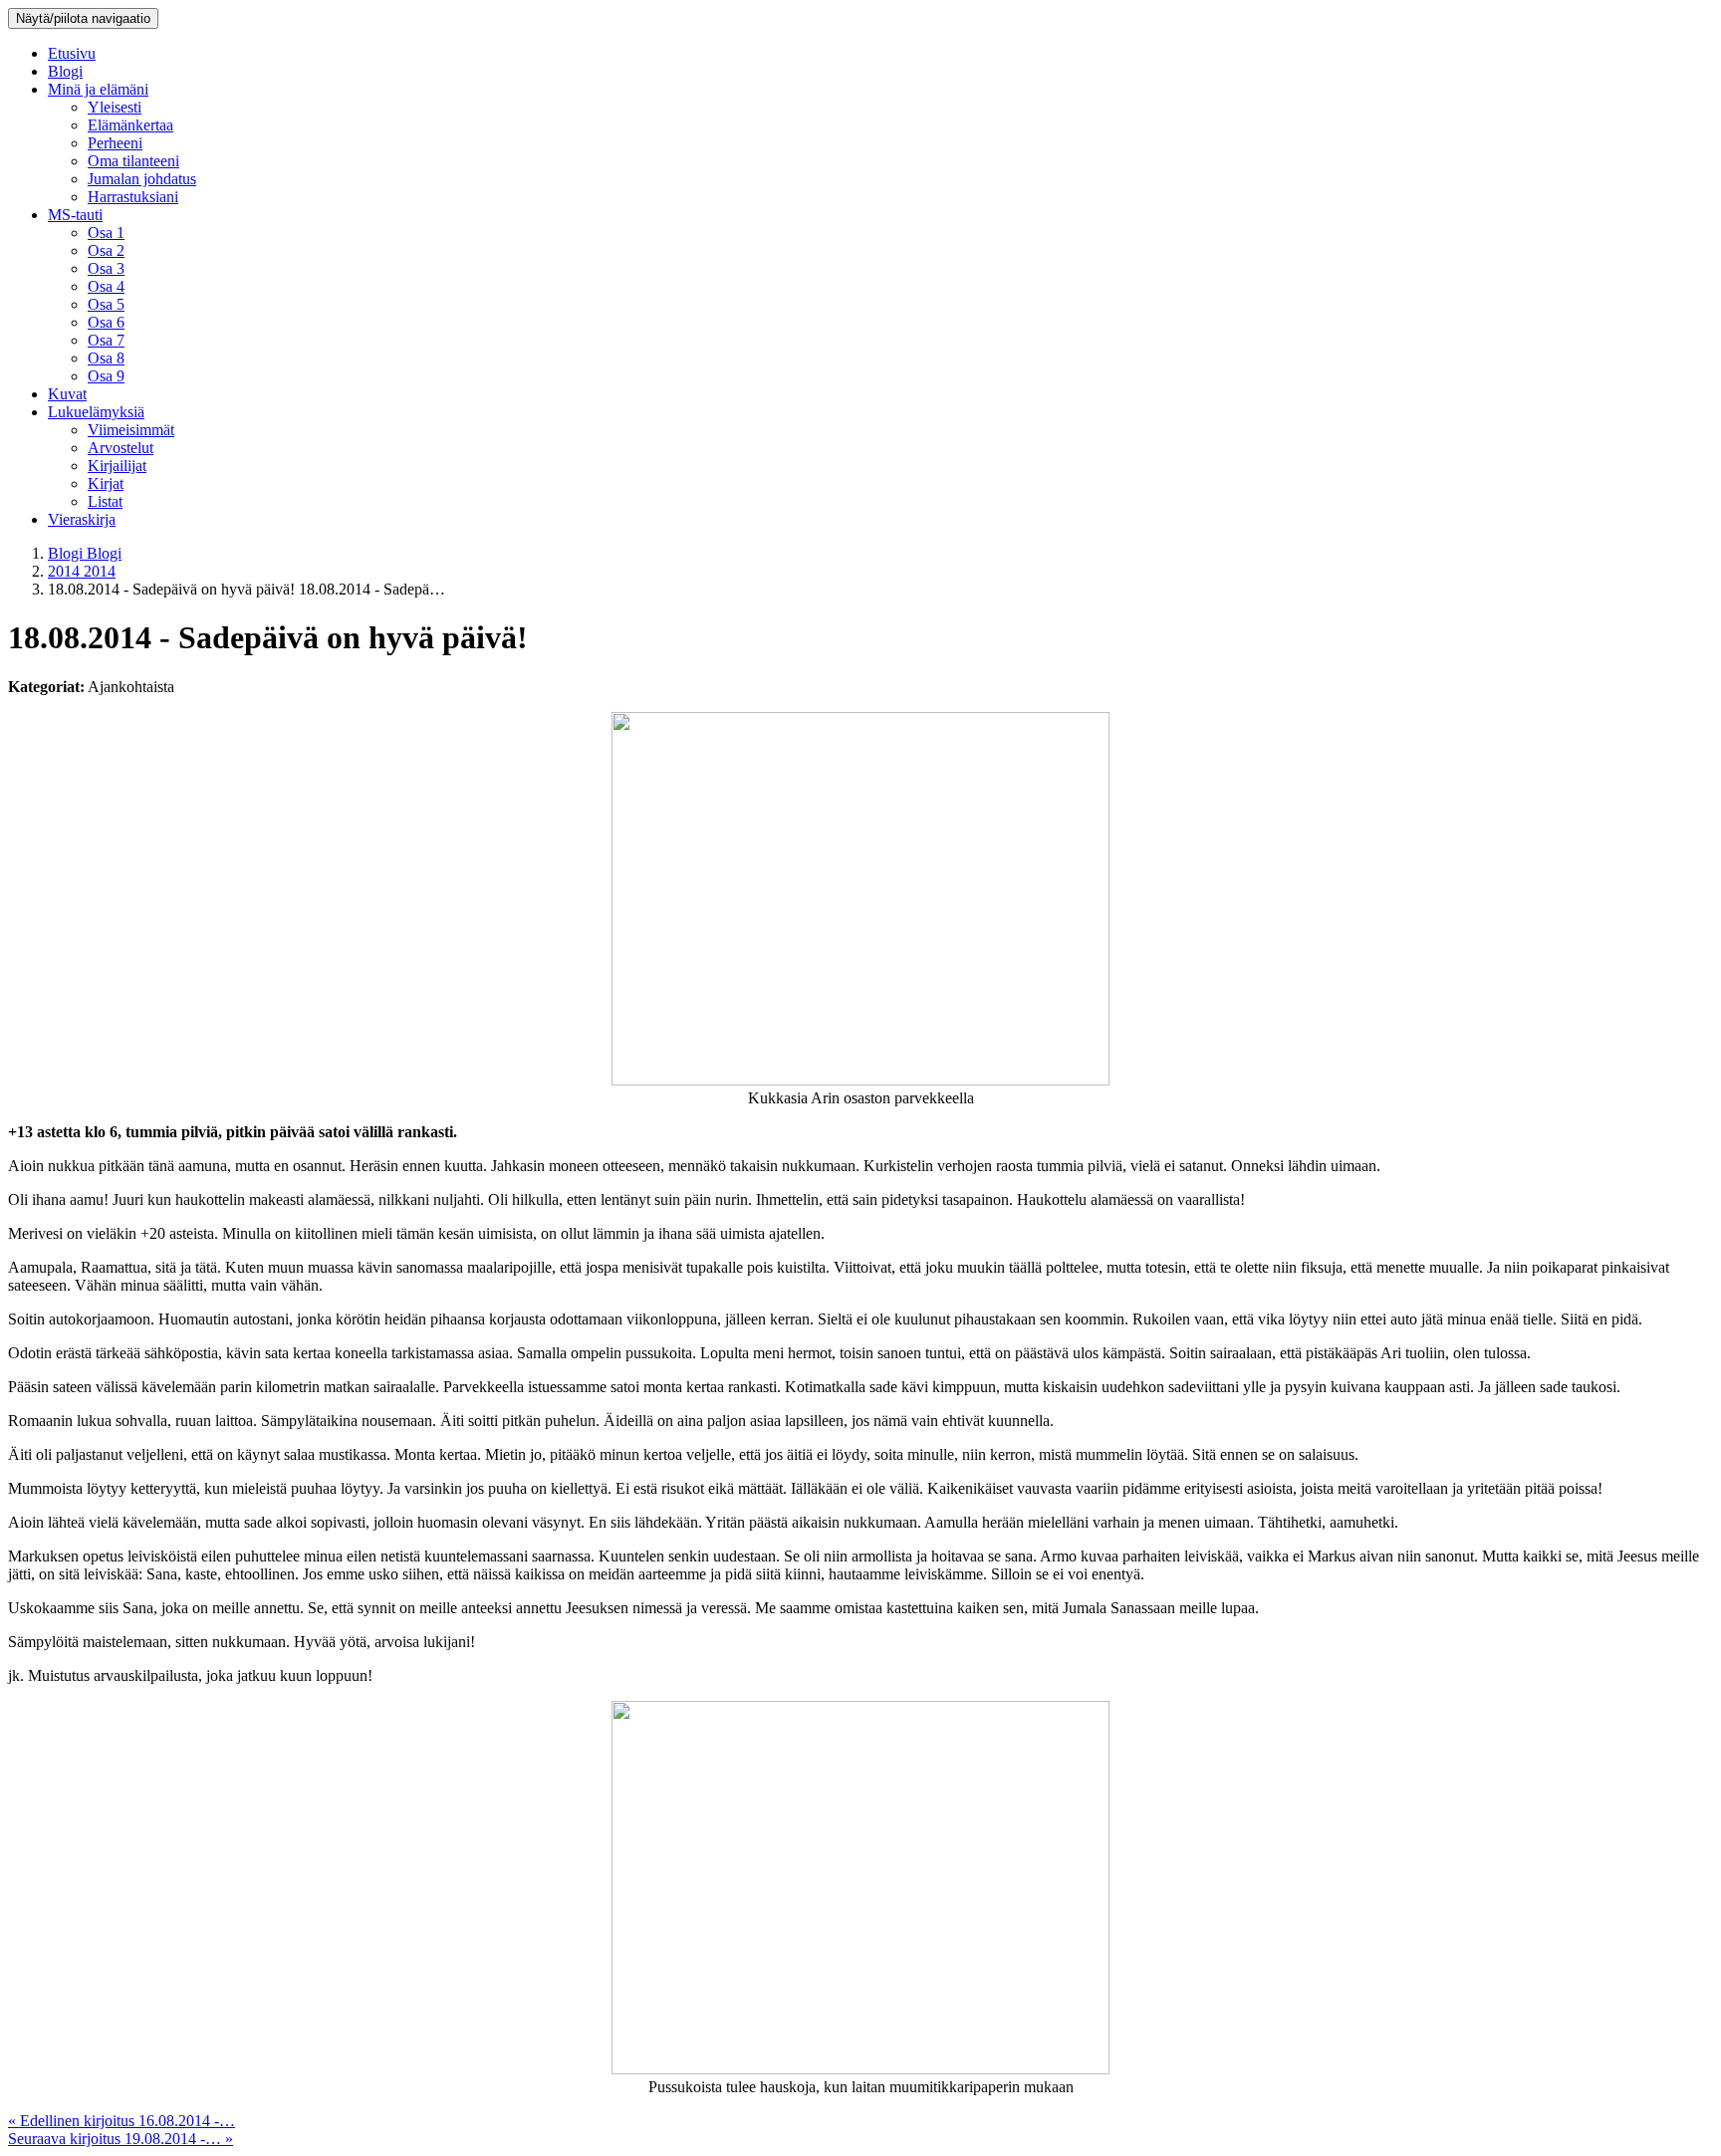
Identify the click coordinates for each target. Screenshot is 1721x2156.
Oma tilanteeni (133, 161)
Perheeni (115, 143)
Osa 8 (106, 358)
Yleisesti (115, 107)
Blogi (65, 71)
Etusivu (72, 53)
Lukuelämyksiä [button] (96, 412)
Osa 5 (106, 304)
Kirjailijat (117, 466)
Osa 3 (106, 268)
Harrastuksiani (133, 197)
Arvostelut (121, 448)
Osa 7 (106, 340)
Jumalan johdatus (142, 179)
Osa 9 (106, 376)
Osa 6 (106, 322)
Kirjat (106, 483)
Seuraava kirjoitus (121, 2139)
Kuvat (67, 394)
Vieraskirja (82, 519)
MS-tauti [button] (75, 215)
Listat (105, 501)
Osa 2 (106, 250)
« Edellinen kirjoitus (122, 2121)
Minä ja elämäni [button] (98, 89)
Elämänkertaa (130, 125)
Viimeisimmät (131, 430)
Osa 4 (106, 286)
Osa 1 (106, 233)
